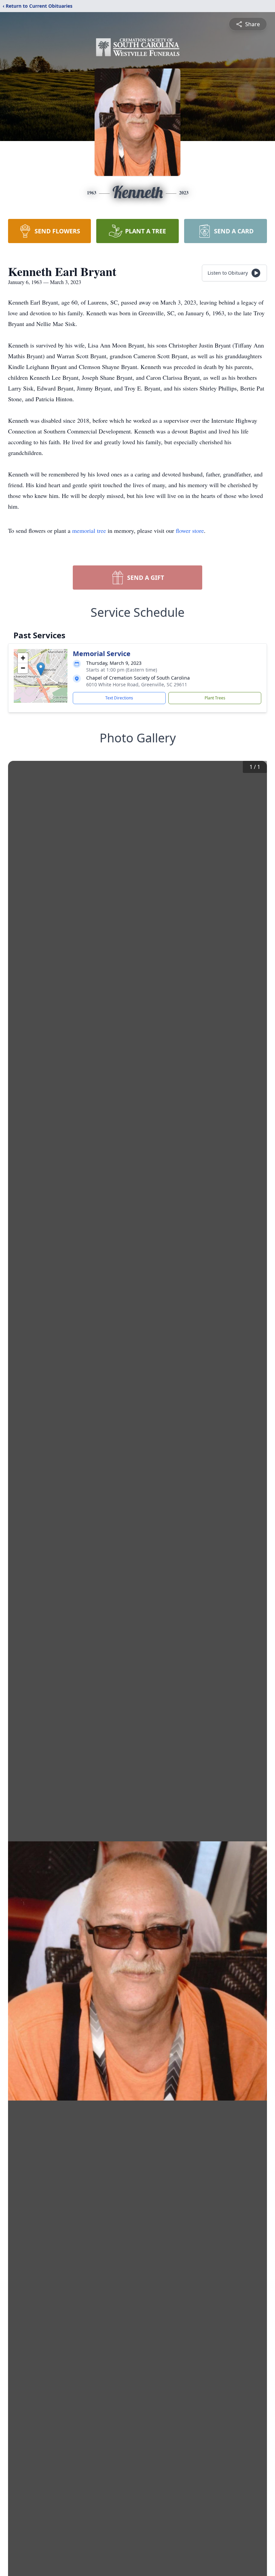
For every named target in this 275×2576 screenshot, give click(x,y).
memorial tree (89, 531)
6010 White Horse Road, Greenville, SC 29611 (137, 684)
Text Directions (119, 698)
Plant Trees (215, 698)
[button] (41, 669)
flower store (190, 531)
